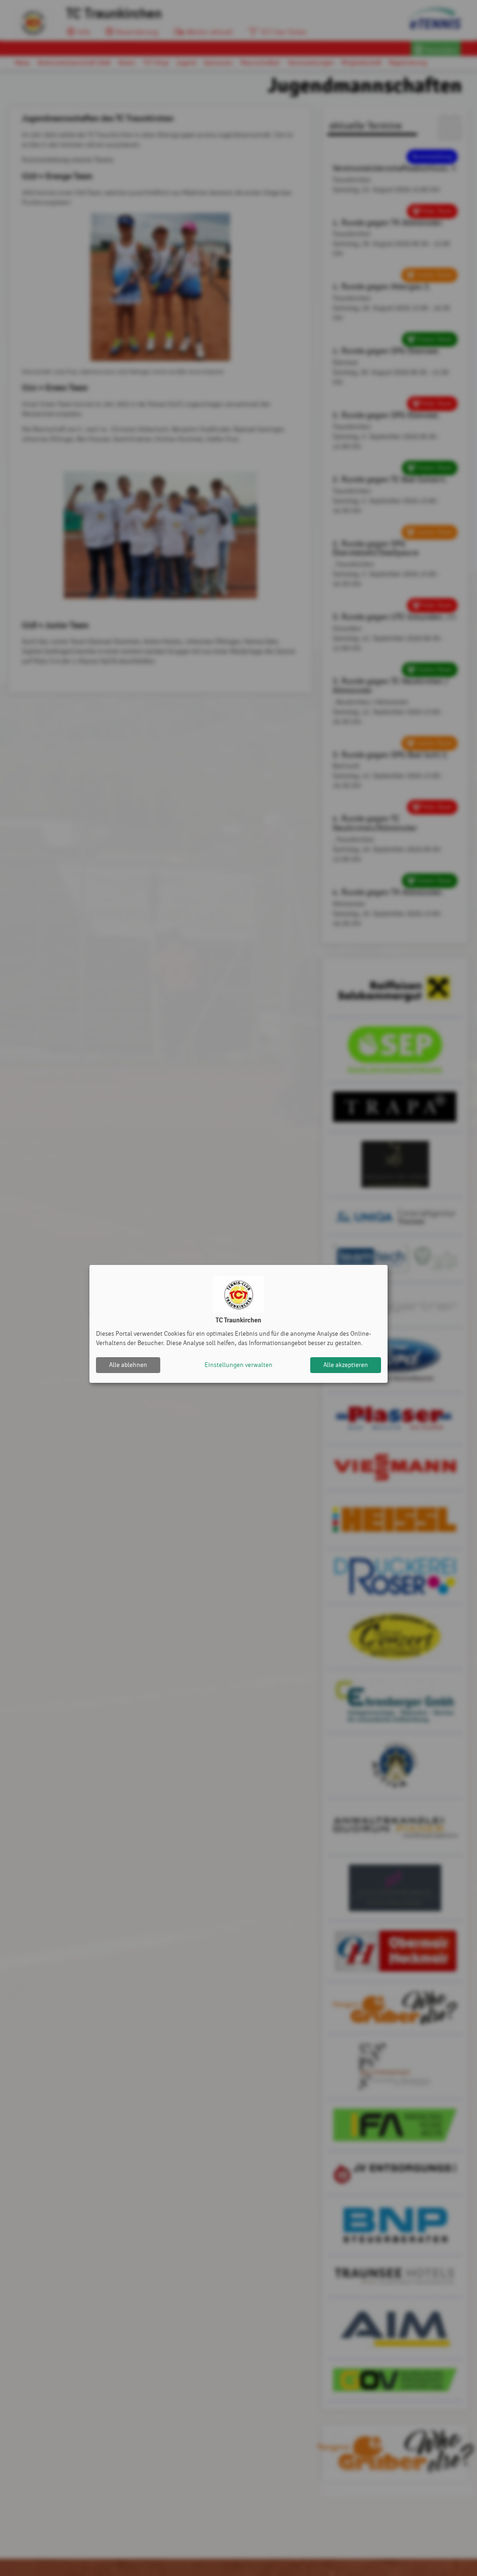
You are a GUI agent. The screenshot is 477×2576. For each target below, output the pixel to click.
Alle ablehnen (128, 1365)
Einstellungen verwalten (238, 1365)
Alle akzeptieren (346, 1365)
